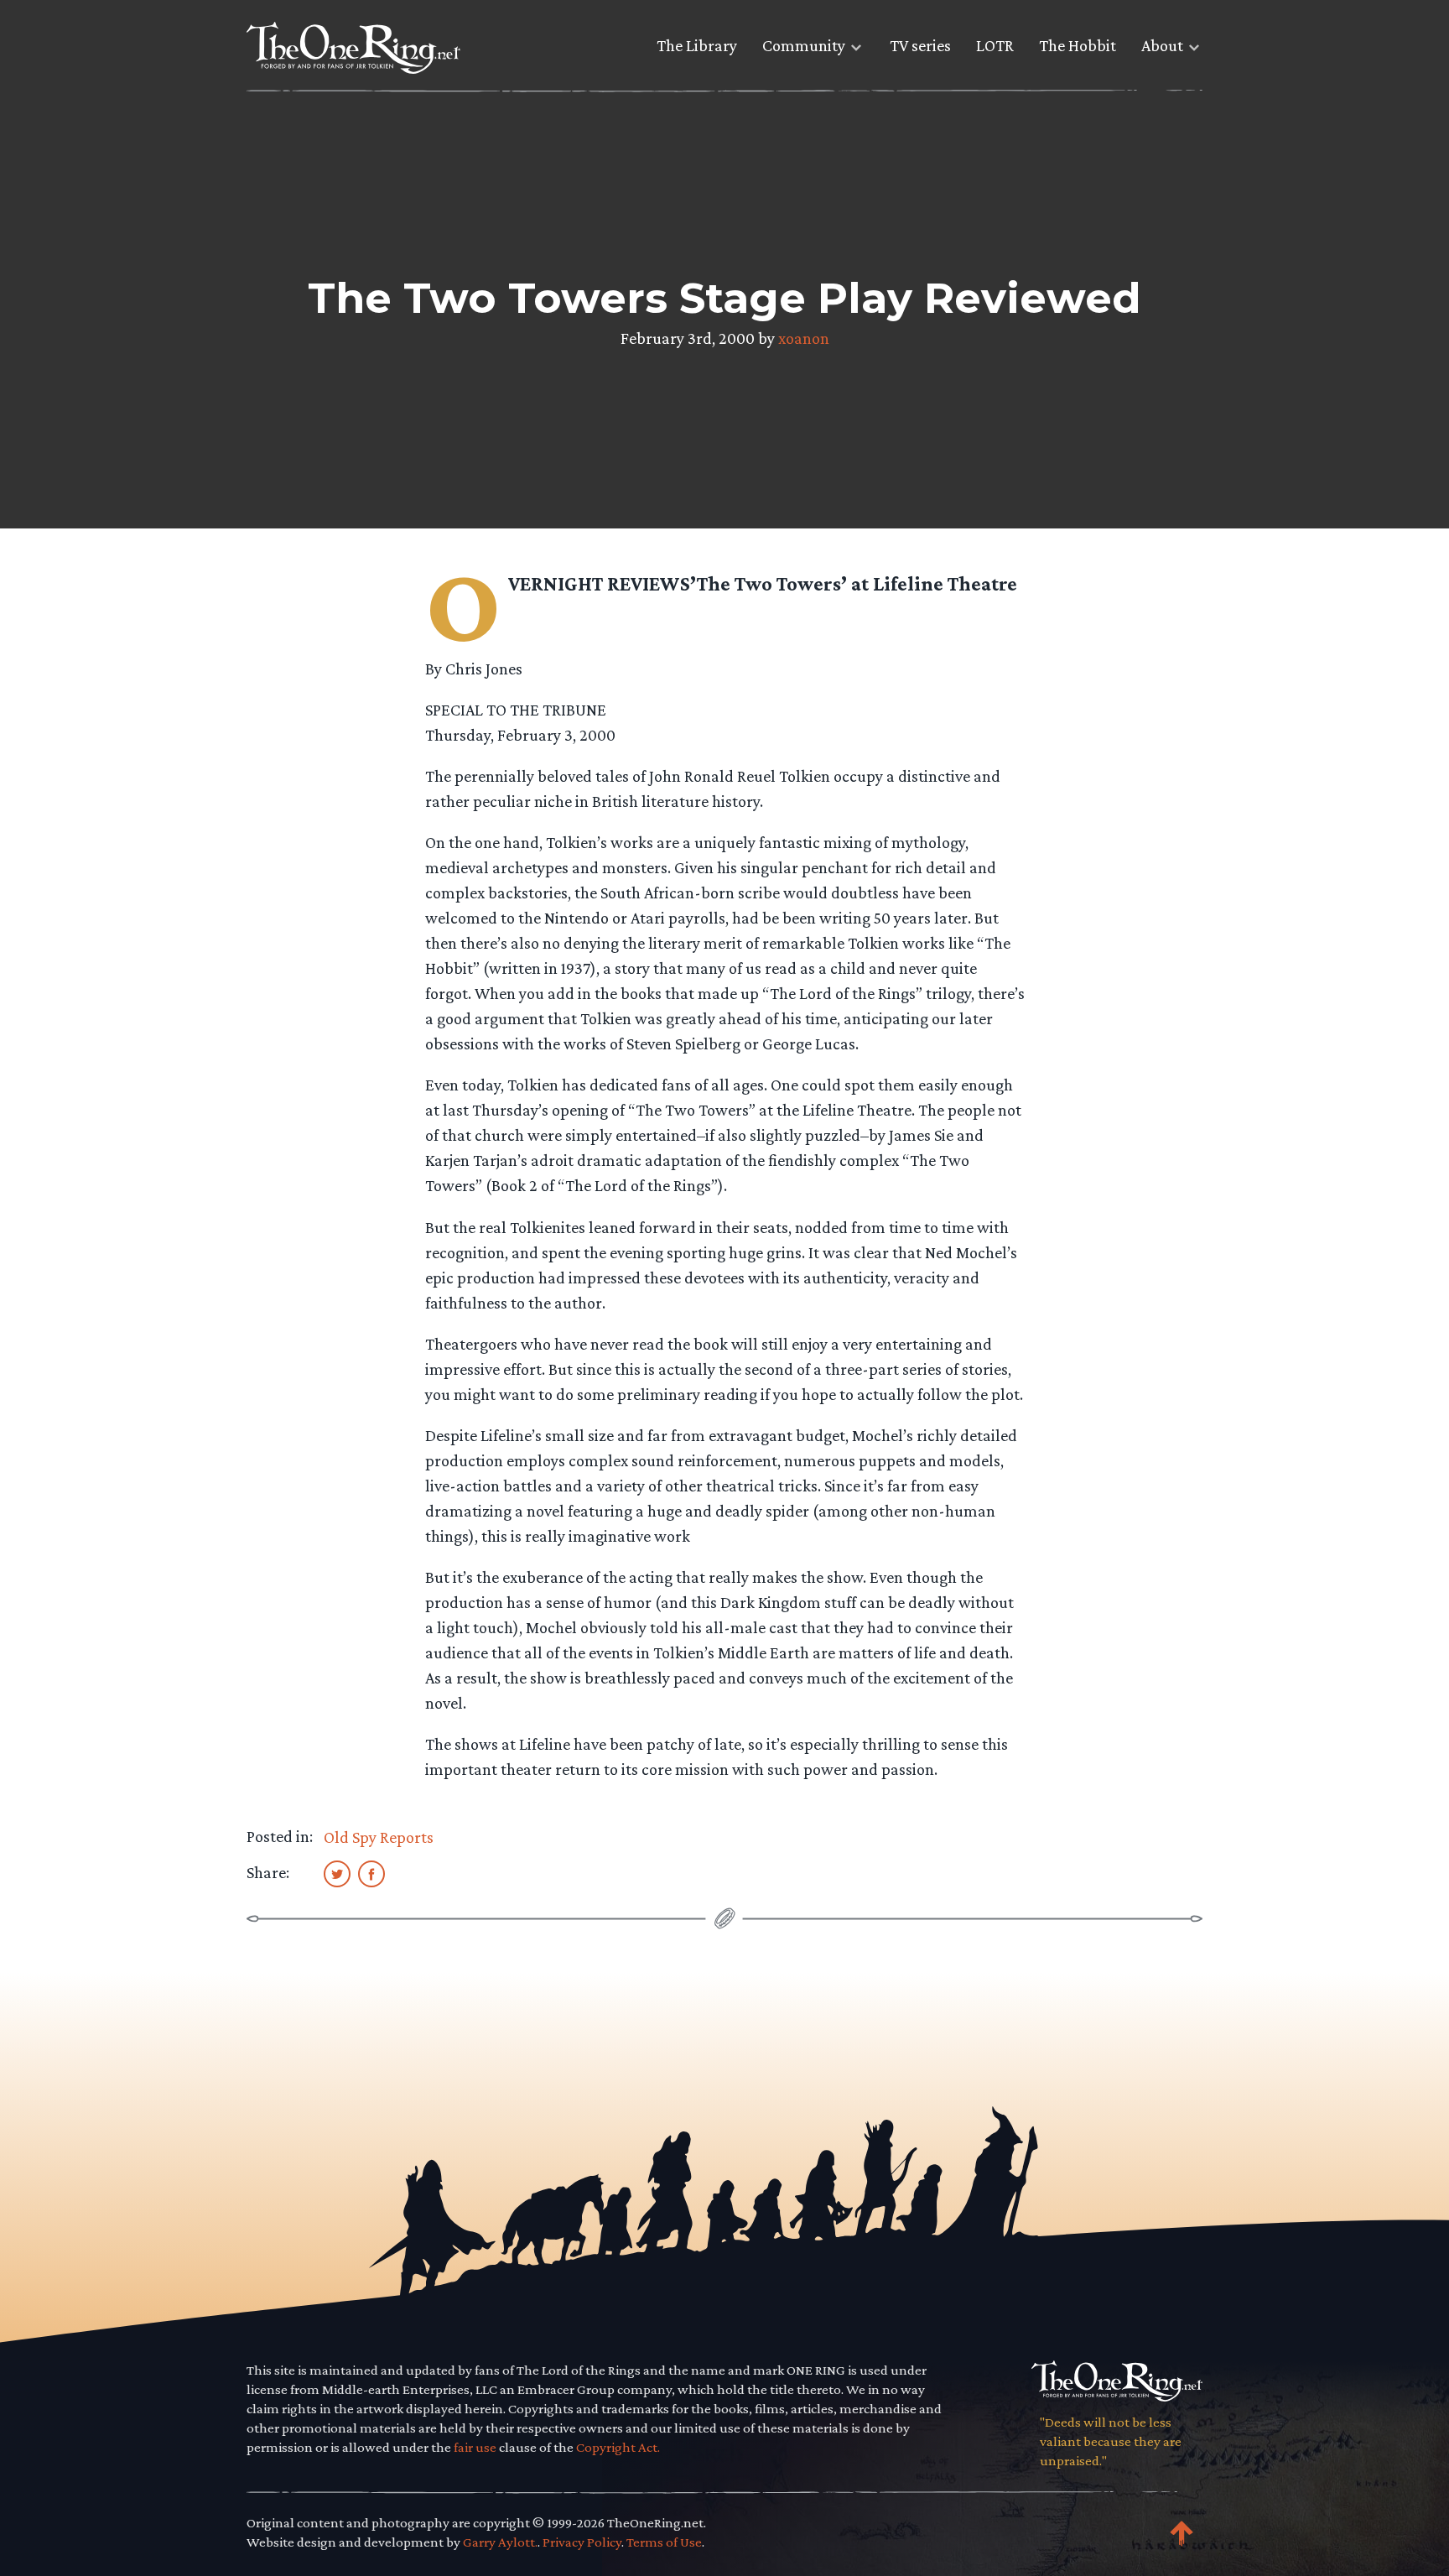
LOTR (995, 45)
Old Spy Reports (379, 1837)
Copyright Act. (618, 2447)
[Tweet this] (337, 1873)
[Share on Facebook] (371, 1873)
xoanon (804, 338)
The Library (697, 45)
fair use (475, 2447)
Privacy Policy (582, 2542)
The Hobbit (1078, 45)
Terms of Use (664, 2542)
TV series (920, 45)
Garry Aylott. (500, 2542)
